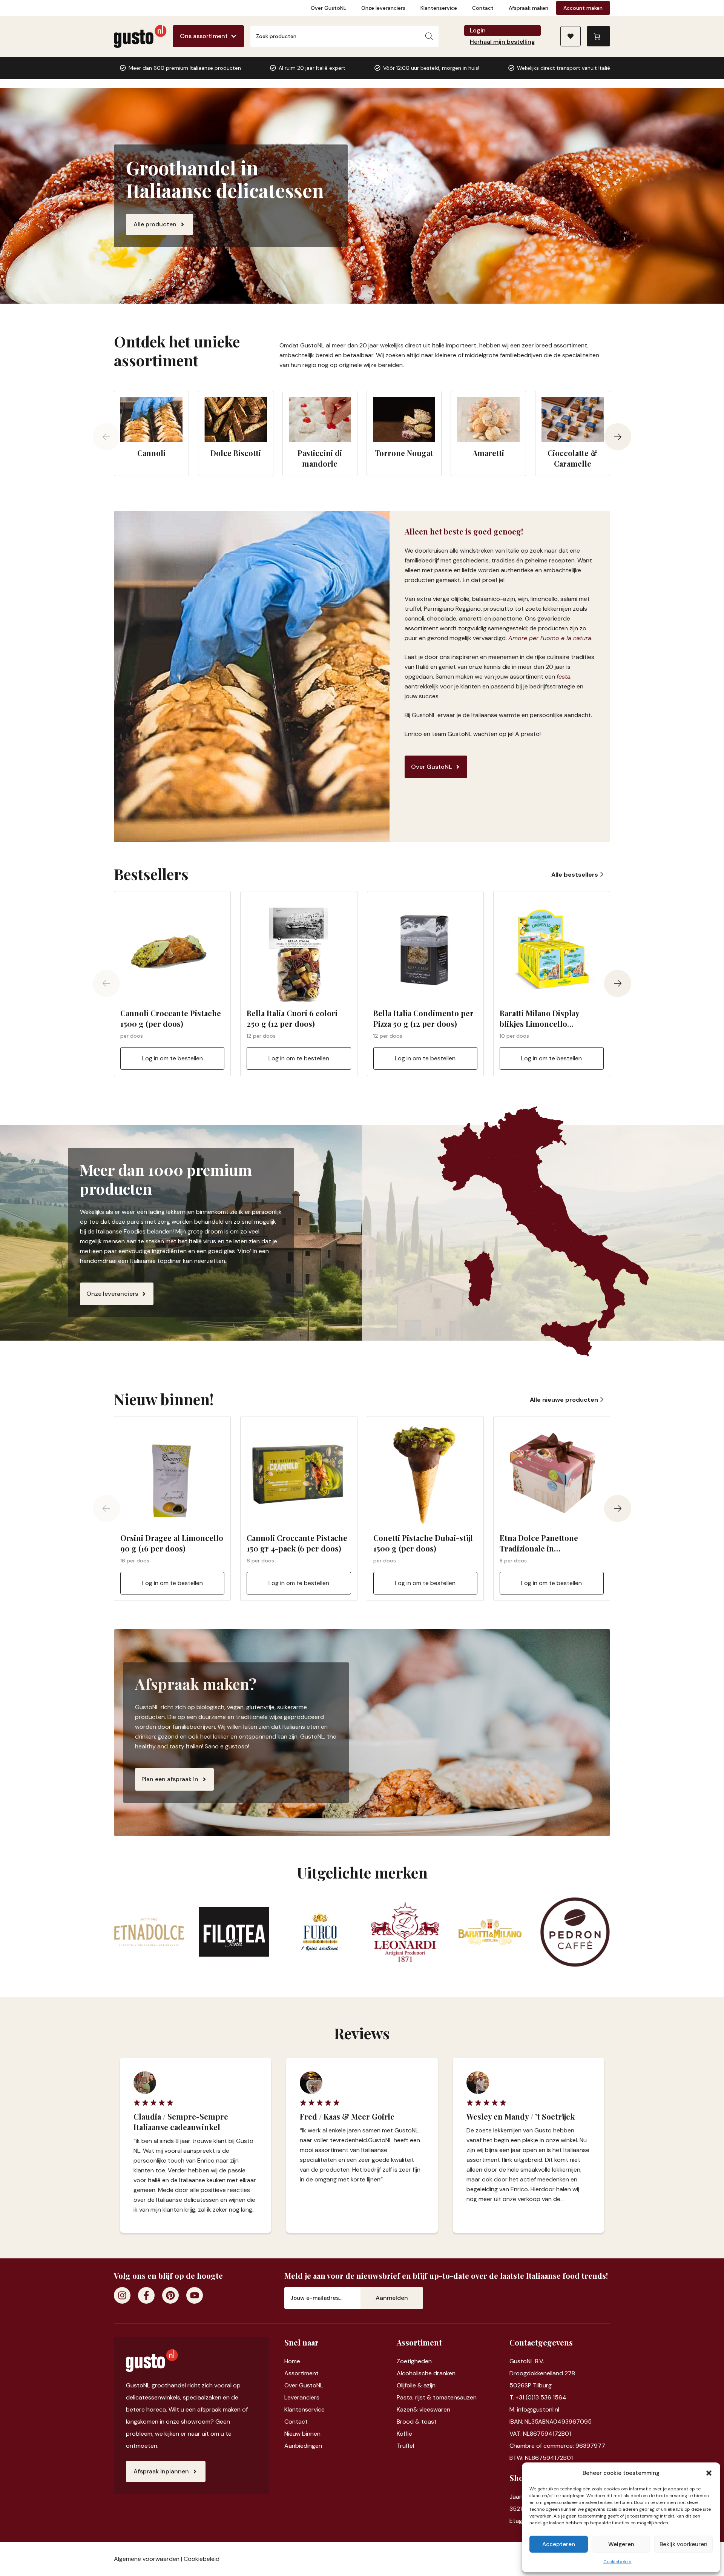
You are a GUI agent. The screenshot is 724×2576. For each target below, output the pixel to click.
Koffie (404, 2434)
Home (292, 2361)
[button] (709, 2473)
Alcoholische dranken (426, 2373)
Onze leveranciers (383, 8)
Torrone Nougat (404, 453)
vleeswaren (435, 2409)
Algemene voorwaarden (147, 2559)
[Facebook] (146, 2295)
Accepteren (559, 2544)
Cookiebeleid (617, 2562)
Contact (483, 8)
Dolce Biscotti (236, 453)
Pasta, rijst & (415, 2397)
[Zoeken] (429, 36)
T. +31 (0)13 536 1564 (538, 2397)
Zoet (403, 2361)
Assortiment (301, 2373)
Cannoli (151, 453)
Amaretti (488, 453)
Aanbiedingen (303, 2446)
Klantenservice (439, 8)
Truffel (405, 2446)
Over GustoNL (328, 8)
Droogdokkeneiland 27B (542, 2373)
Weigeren (621, 2544)
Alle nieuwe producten (565, 1400)
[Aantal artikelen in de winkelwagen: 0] (598, 36)
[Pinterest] (170, 2295)
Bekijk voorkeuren (683, 2544)
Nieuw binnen (302, 2434)
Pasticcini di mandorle (320, 458)
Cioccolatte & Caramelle (573, 458)
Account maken (583, 8)
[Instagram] (122, 2295)
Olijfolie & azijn (416, 2385)
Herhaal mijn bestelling (502, 42)
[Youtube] (195, 2295)
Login (478, 30)
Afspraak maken (528, 8)
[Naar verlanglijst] (571, 36)
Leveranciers (302, 2397)
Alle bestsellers (575, 875)
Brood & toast (417, 2422)
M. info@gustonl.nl (534, 2409)
